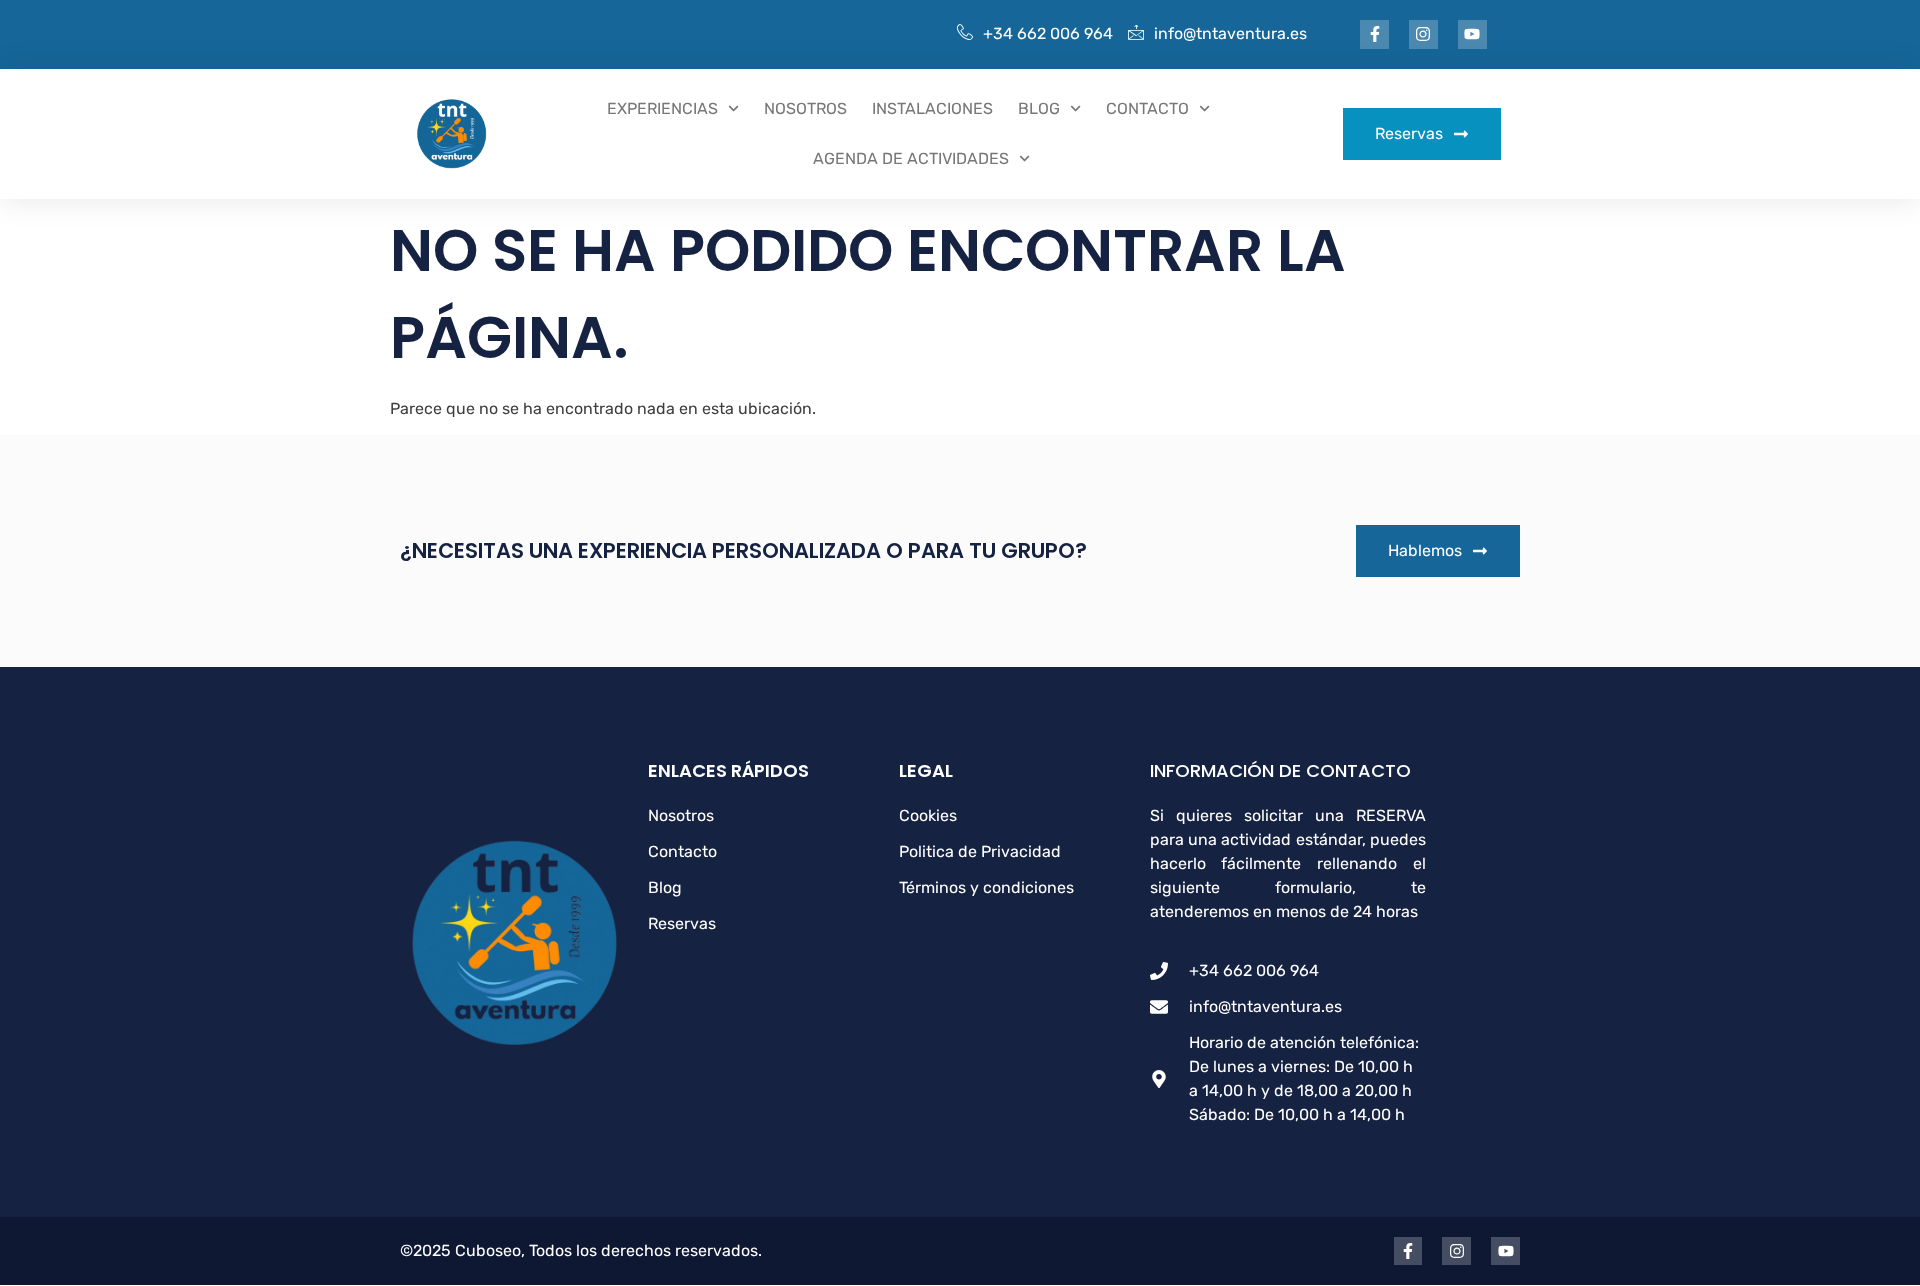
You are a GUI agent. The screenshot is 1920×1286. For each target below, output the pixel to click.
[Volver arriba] (1885, 1246)
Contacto (1147, 108)
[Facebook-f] (1374, 34)
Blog (1039, 108)
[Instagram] (1423, 34)
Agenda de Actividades (911, 158)
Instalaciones (932, 108)
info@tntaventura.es (1230, 33)
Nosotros (805, 108)
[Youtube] (1472, 34)
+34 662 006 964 (1048, 33)
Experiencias (662, 108)
